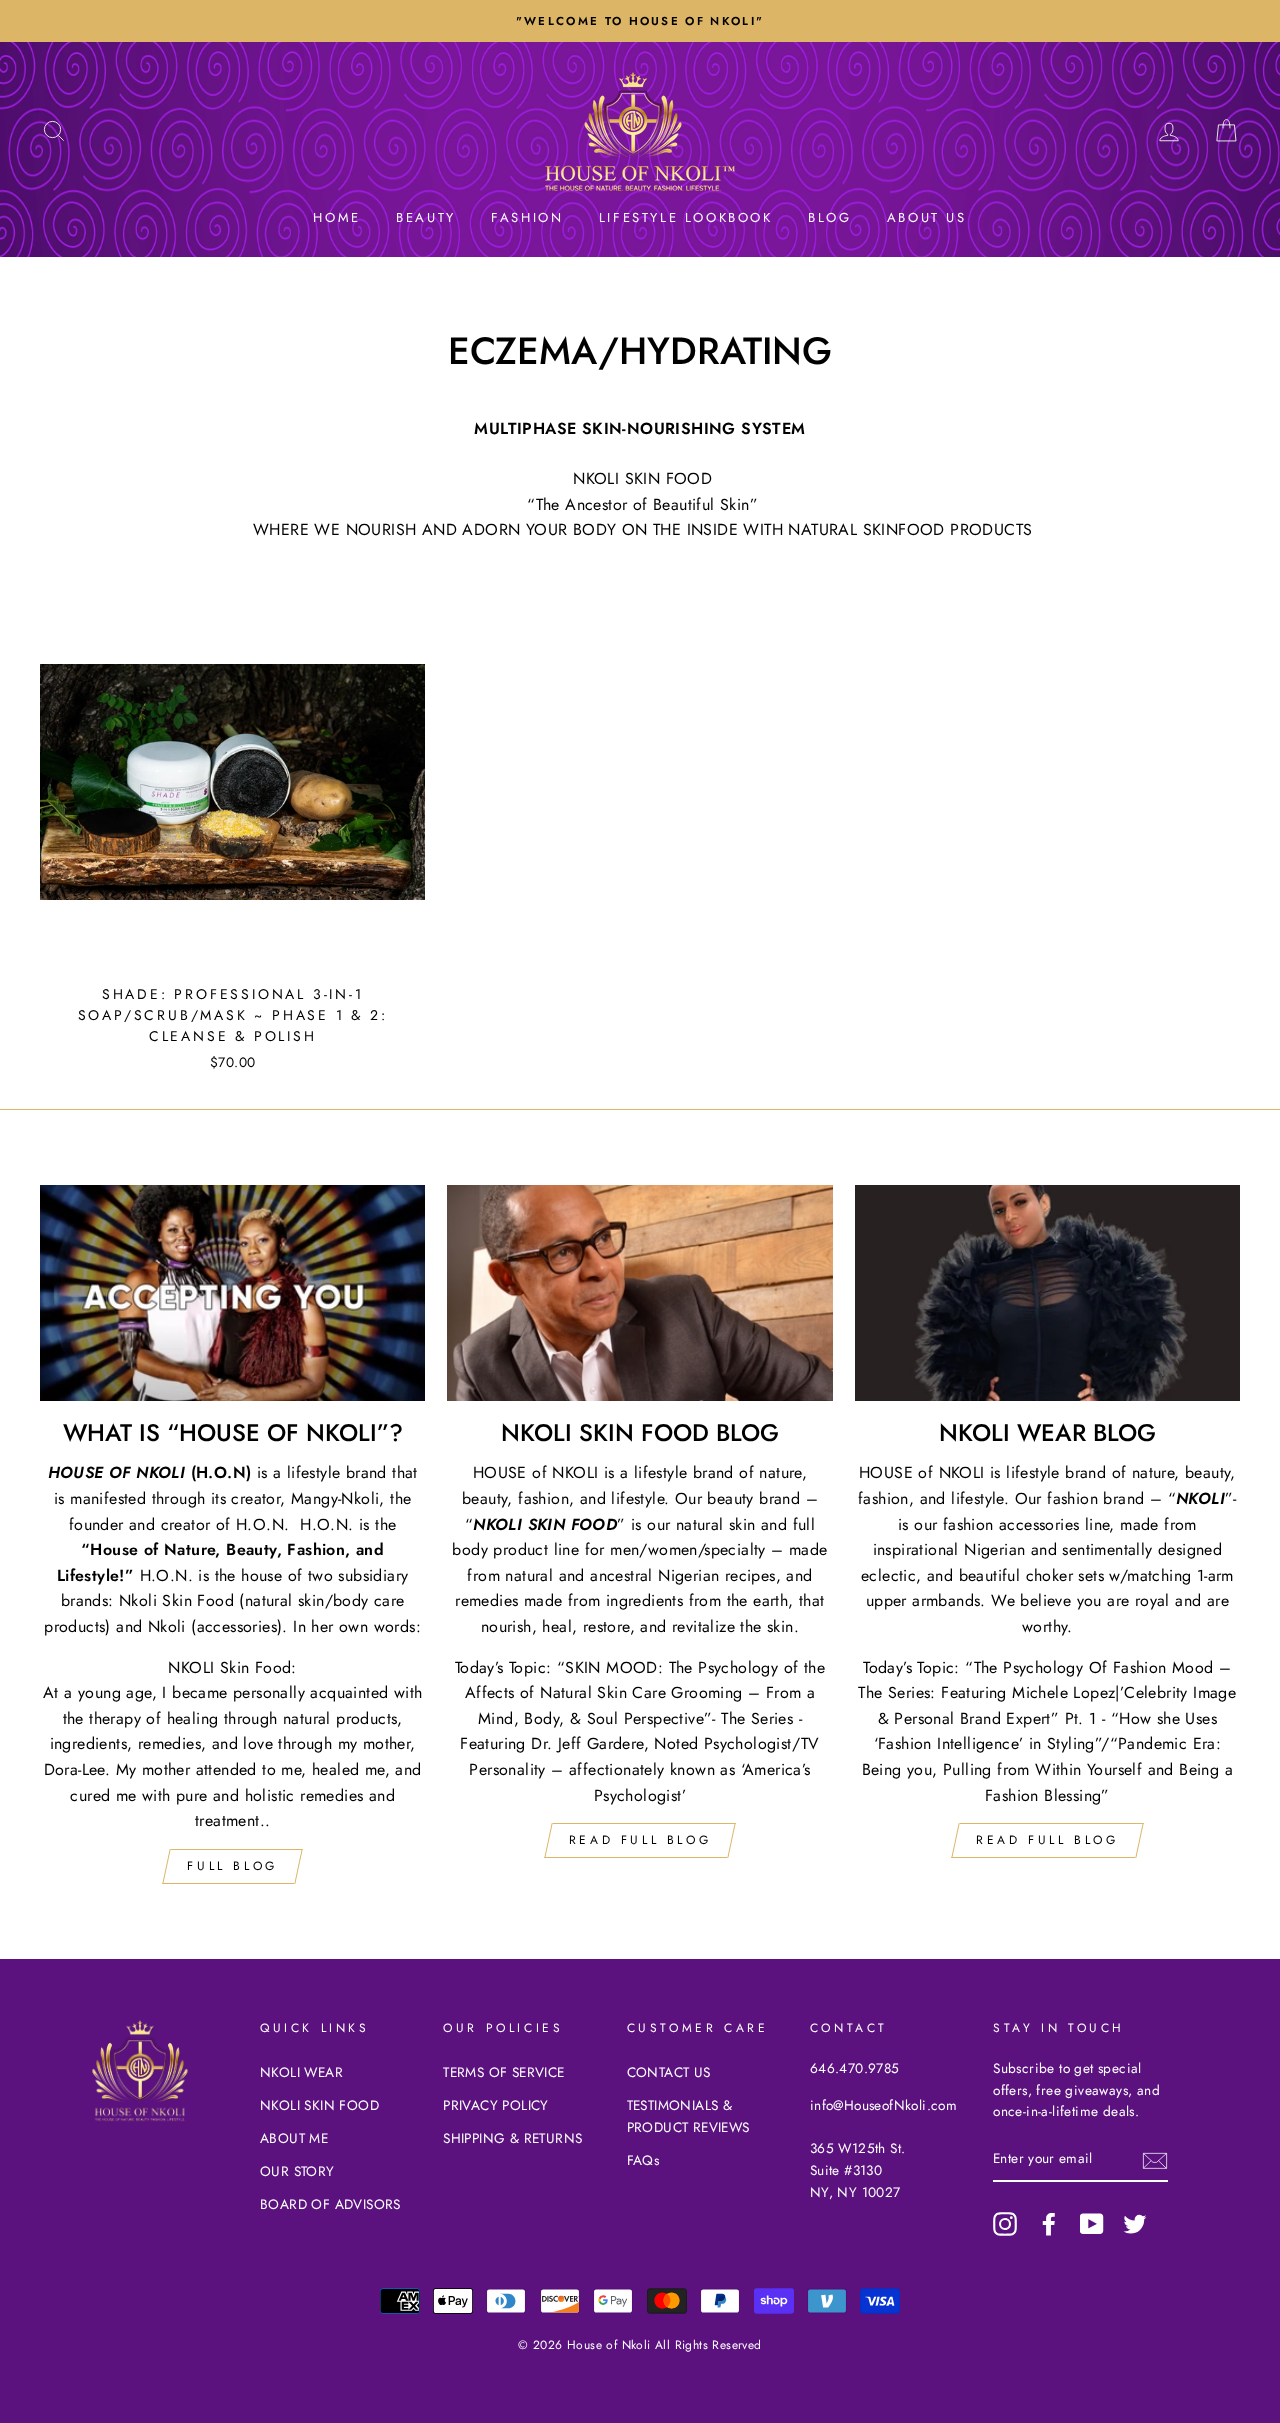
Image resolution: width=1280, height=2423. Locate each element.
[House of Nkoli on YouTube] (1092, 2224)
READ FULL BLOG (640, 1840)
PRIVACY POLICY (496, 2105)
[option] (640, 21)
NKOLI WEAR (301, 2072)
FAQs (643, 2160)
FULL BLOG (232, 1866)
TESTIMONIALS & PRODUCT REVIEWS (688, 2116)
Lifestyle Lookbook (686, 217)
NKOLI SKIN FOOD (319, 2105)
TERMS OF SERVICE (503, 2072)
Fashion (527, 217)
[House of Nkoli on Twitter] (1135, 2224)
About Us (927, 217)
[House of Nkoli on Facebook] (1049, 2224)
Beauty (426, 217)
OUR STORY (297, 2171)
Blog (829, 217)
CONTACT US (669, 2072)
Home (336, 217)
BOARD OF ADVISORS (330, 2204)
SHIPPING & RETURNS (512, 2138)
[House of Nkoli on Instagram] (1005, 2224)
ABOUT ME (294, 2138)
